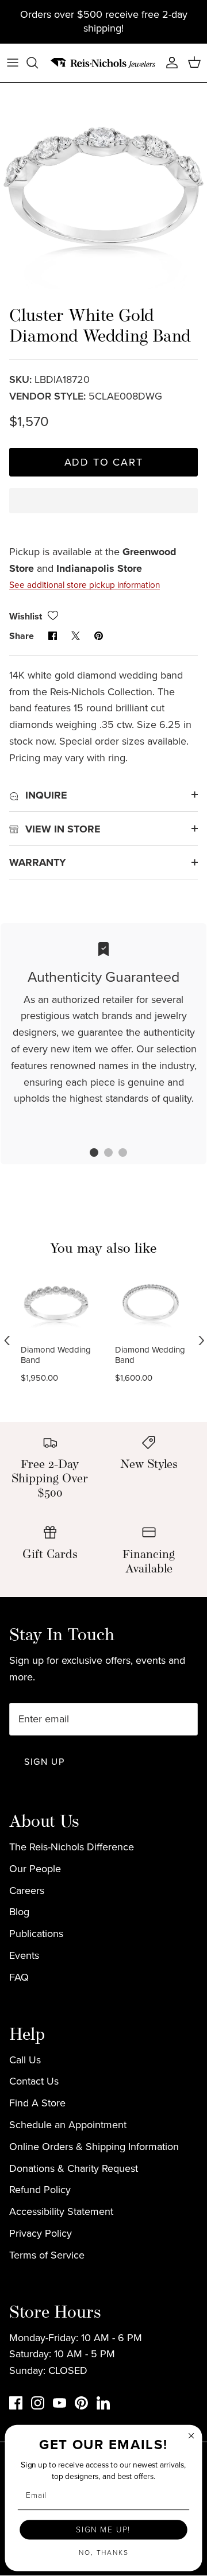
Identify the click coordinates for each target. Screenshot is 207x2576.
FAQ (19, 1977)
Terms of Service (47, 2255)
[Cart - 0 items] (194, 63)
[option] (103, 186)
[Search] (38, 63)
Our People (35, 1869)
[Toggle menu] (13, 63)
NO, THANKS (104, 2552)
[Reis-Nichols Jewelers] (103, 63)
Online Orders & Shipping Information (94, 2147)
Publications (36, 1934)
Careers (27, 1891)
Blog (19, 1912)
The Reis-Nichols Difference (72, 1847)
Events (24, 1955)
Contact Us (34, 2081)
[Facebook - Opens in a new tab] (16, 2403)
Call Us (25, 2060)
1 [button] (88, 1154)
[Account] (169, 63)
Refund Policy (40, 2190)
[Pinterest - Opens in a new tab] (81, 2403)
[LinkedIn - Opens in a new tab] (103, 2403)
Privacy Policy (41, 2233)
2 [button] (102, 1154)
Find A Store (37, 2103)
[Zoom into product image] (103, 186)
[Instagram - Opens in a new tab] (38, 2403)
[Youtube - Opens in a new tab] (60, 2403)
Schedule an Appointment (68, 2125)
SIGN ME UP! (103, 2529)
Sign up (44, 1762)
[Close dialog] (191, 2436)
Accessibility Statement (61, 2211)
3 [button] (117, 1154)
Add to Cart (104, 462)
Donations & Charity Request (74, 2168)
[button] (103, 511)
